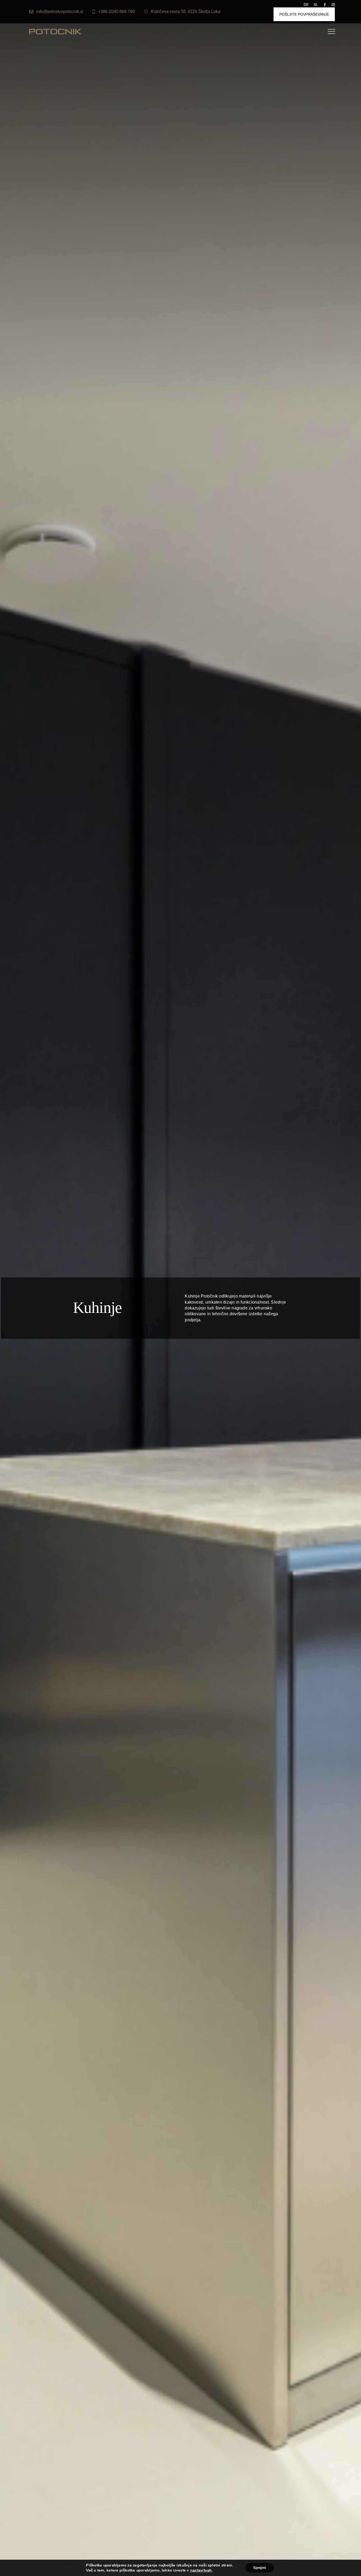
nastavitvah (201, 2570)
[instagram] (333, 5)
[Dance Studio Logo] (55, 31)
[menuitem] (309, 5)
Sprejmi (260, 2568)
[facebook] (325, 5)
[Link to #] (331, 31)
